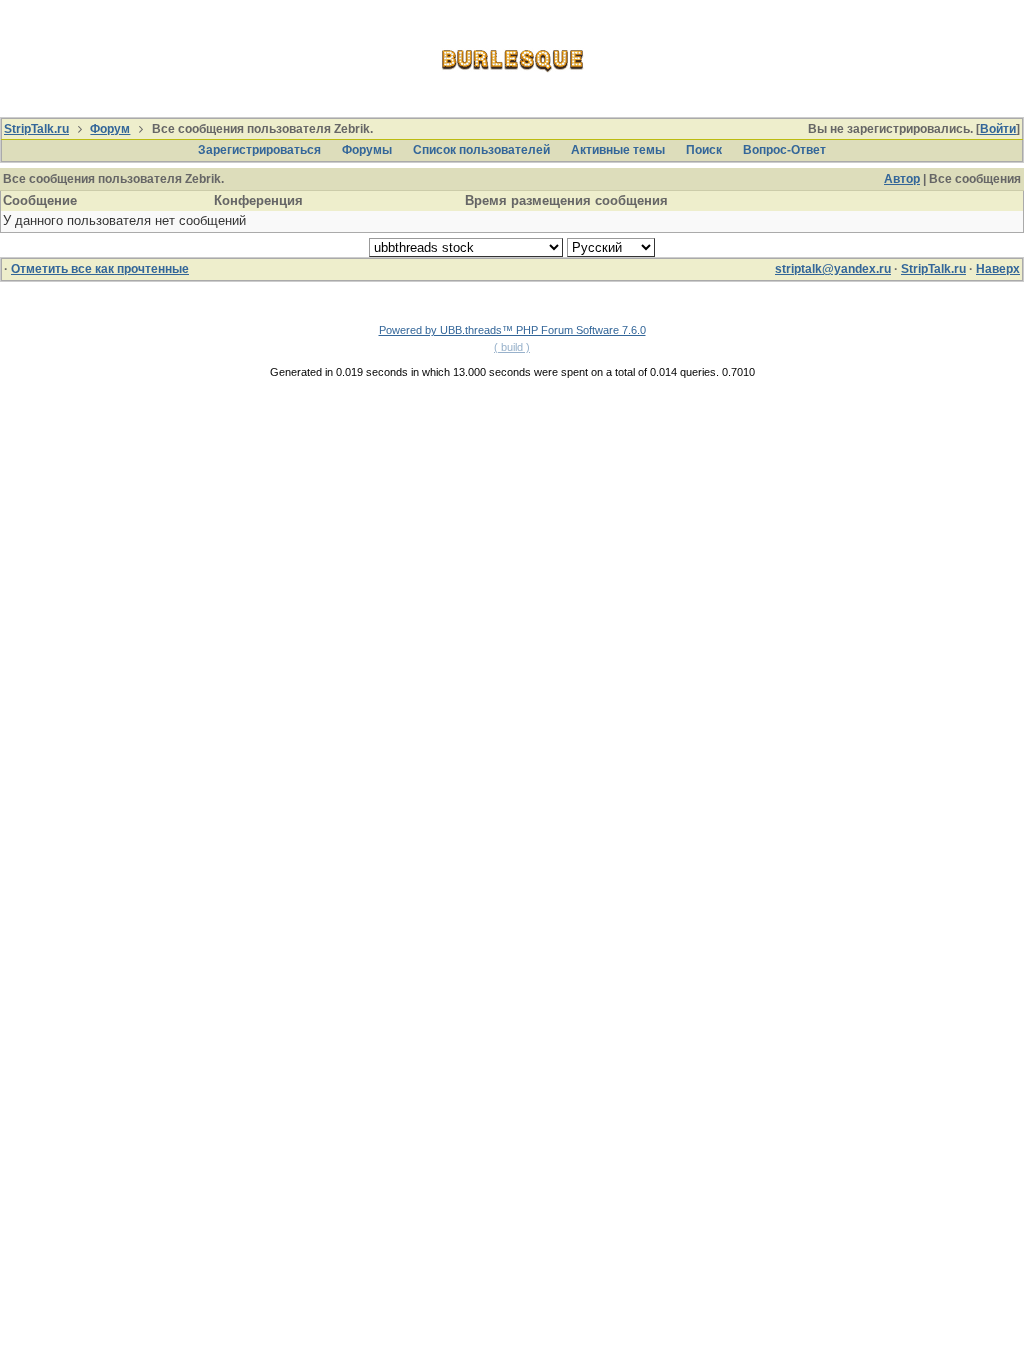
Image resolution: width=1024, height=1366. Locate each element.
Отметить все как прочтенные (100, 269)
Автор (902, 179)
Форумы (367, 150)
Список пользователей (481, 150)
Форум (110, 129)
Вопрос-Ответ (784, 150)
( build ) (512, 347)
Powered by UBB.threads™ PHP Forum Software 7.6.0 (512, 330)
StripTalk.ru (36, 129)
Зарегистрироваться (259, 150)
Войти (998, 129)
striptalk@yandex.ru (833, 269)
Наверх (998, 269)
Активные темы (618, 150)
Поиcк (704, 150)
